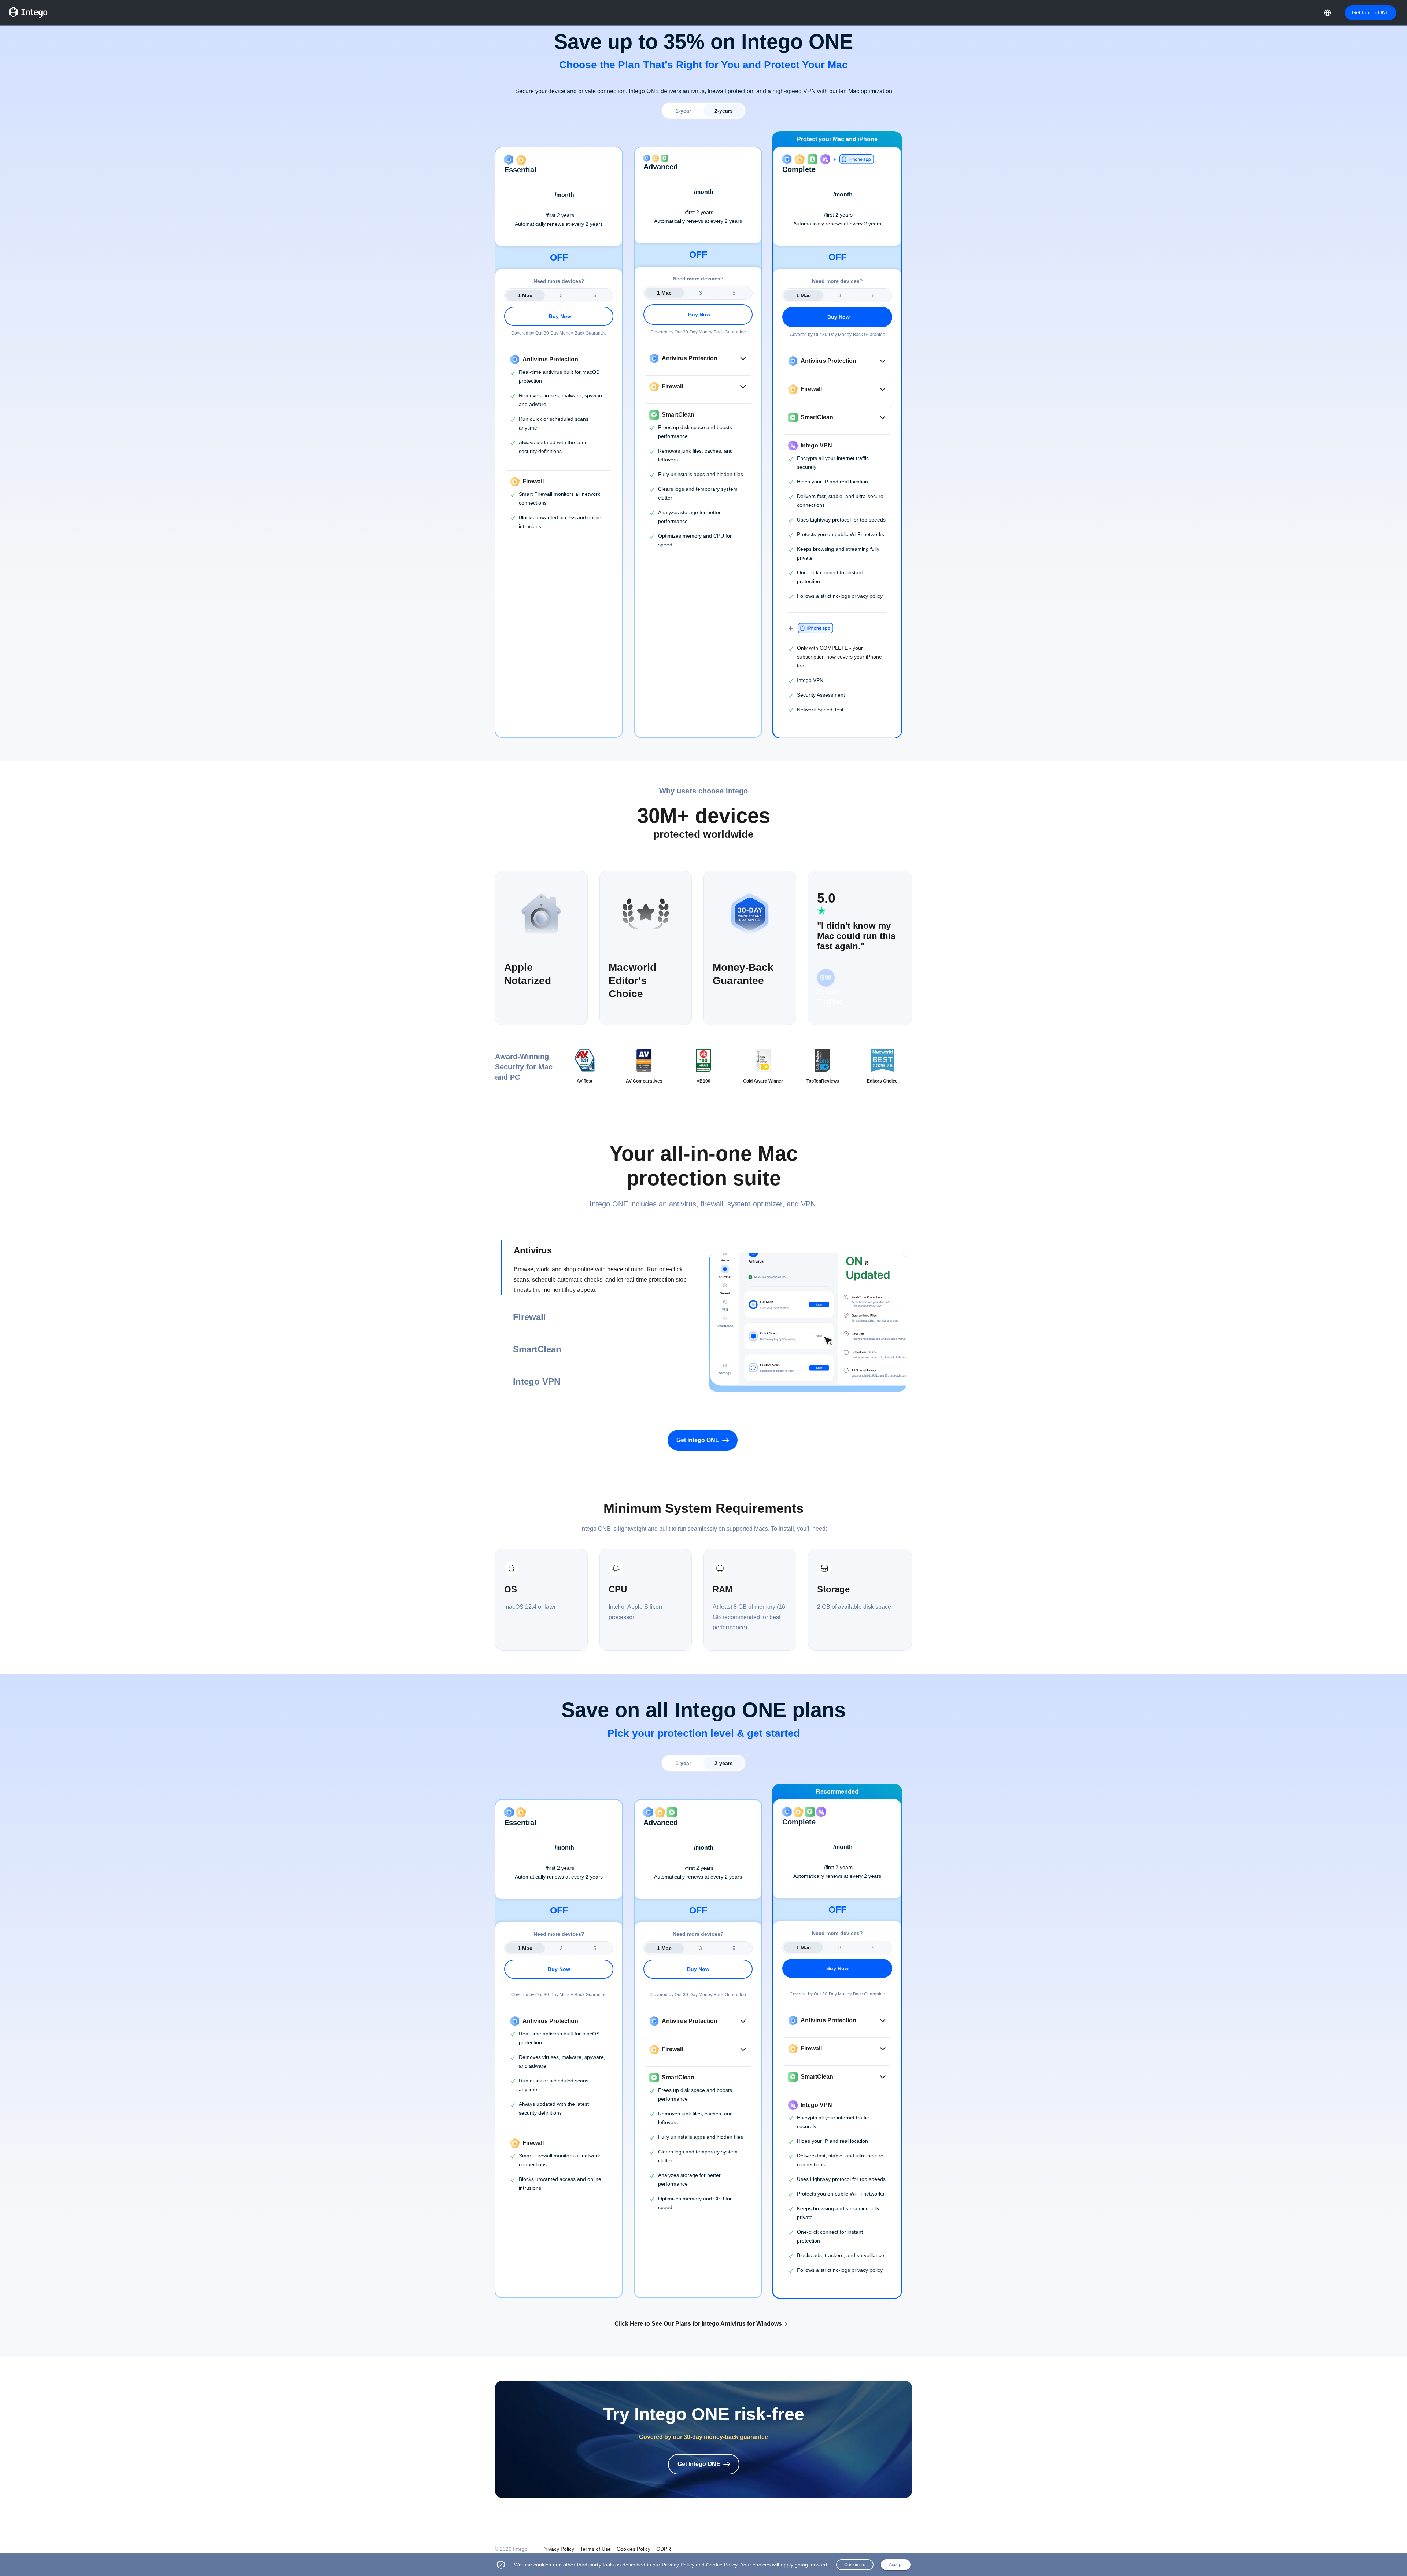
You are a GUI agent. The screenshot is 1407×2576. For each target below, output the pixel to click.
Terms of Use (595, 2549)
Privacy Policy (558, 2549)
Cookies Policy (634, 2549)
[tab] (599, 1268)
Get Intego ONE (1371, 12)
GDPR (664, 2549)
